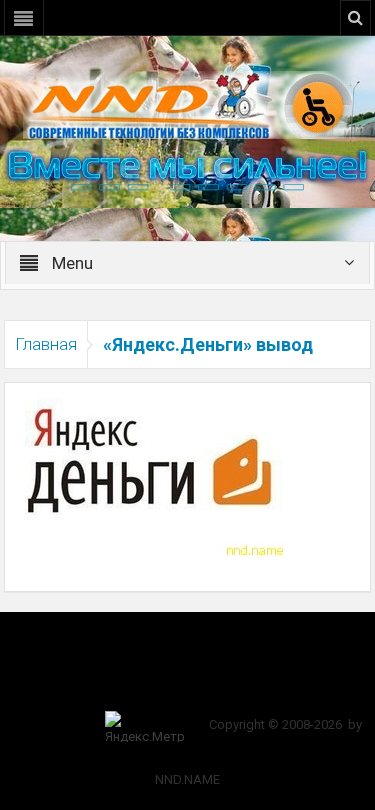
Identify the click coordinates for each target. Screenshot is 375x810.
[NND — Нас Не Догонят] (188, 104)
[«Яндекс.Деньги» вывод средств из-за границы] (155, 469)
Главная (46, 344)
